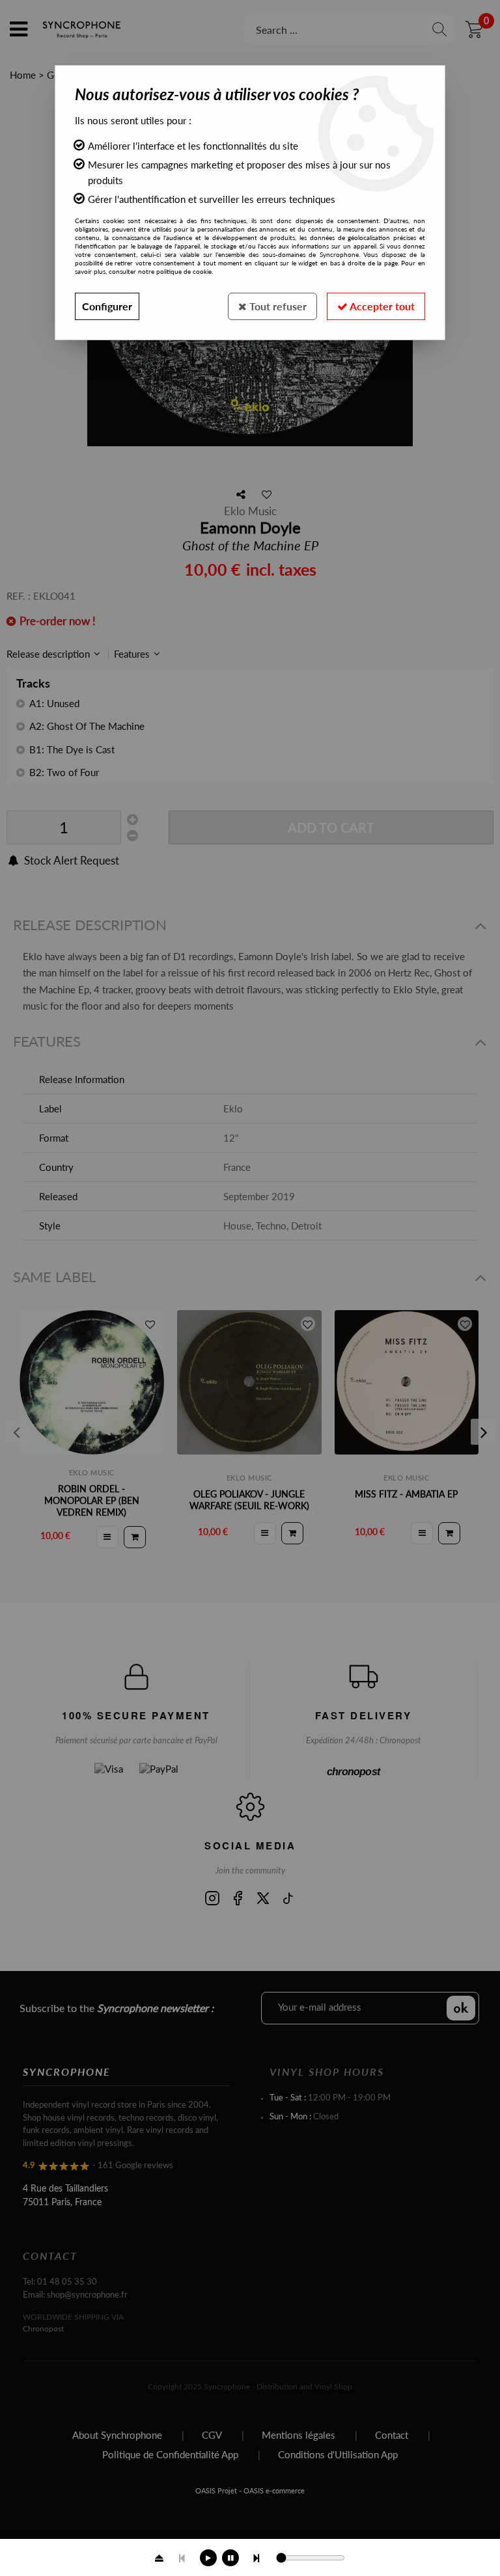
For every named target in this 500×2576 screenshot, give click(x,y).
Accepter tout (381, 306)
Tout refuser (277, 306)
